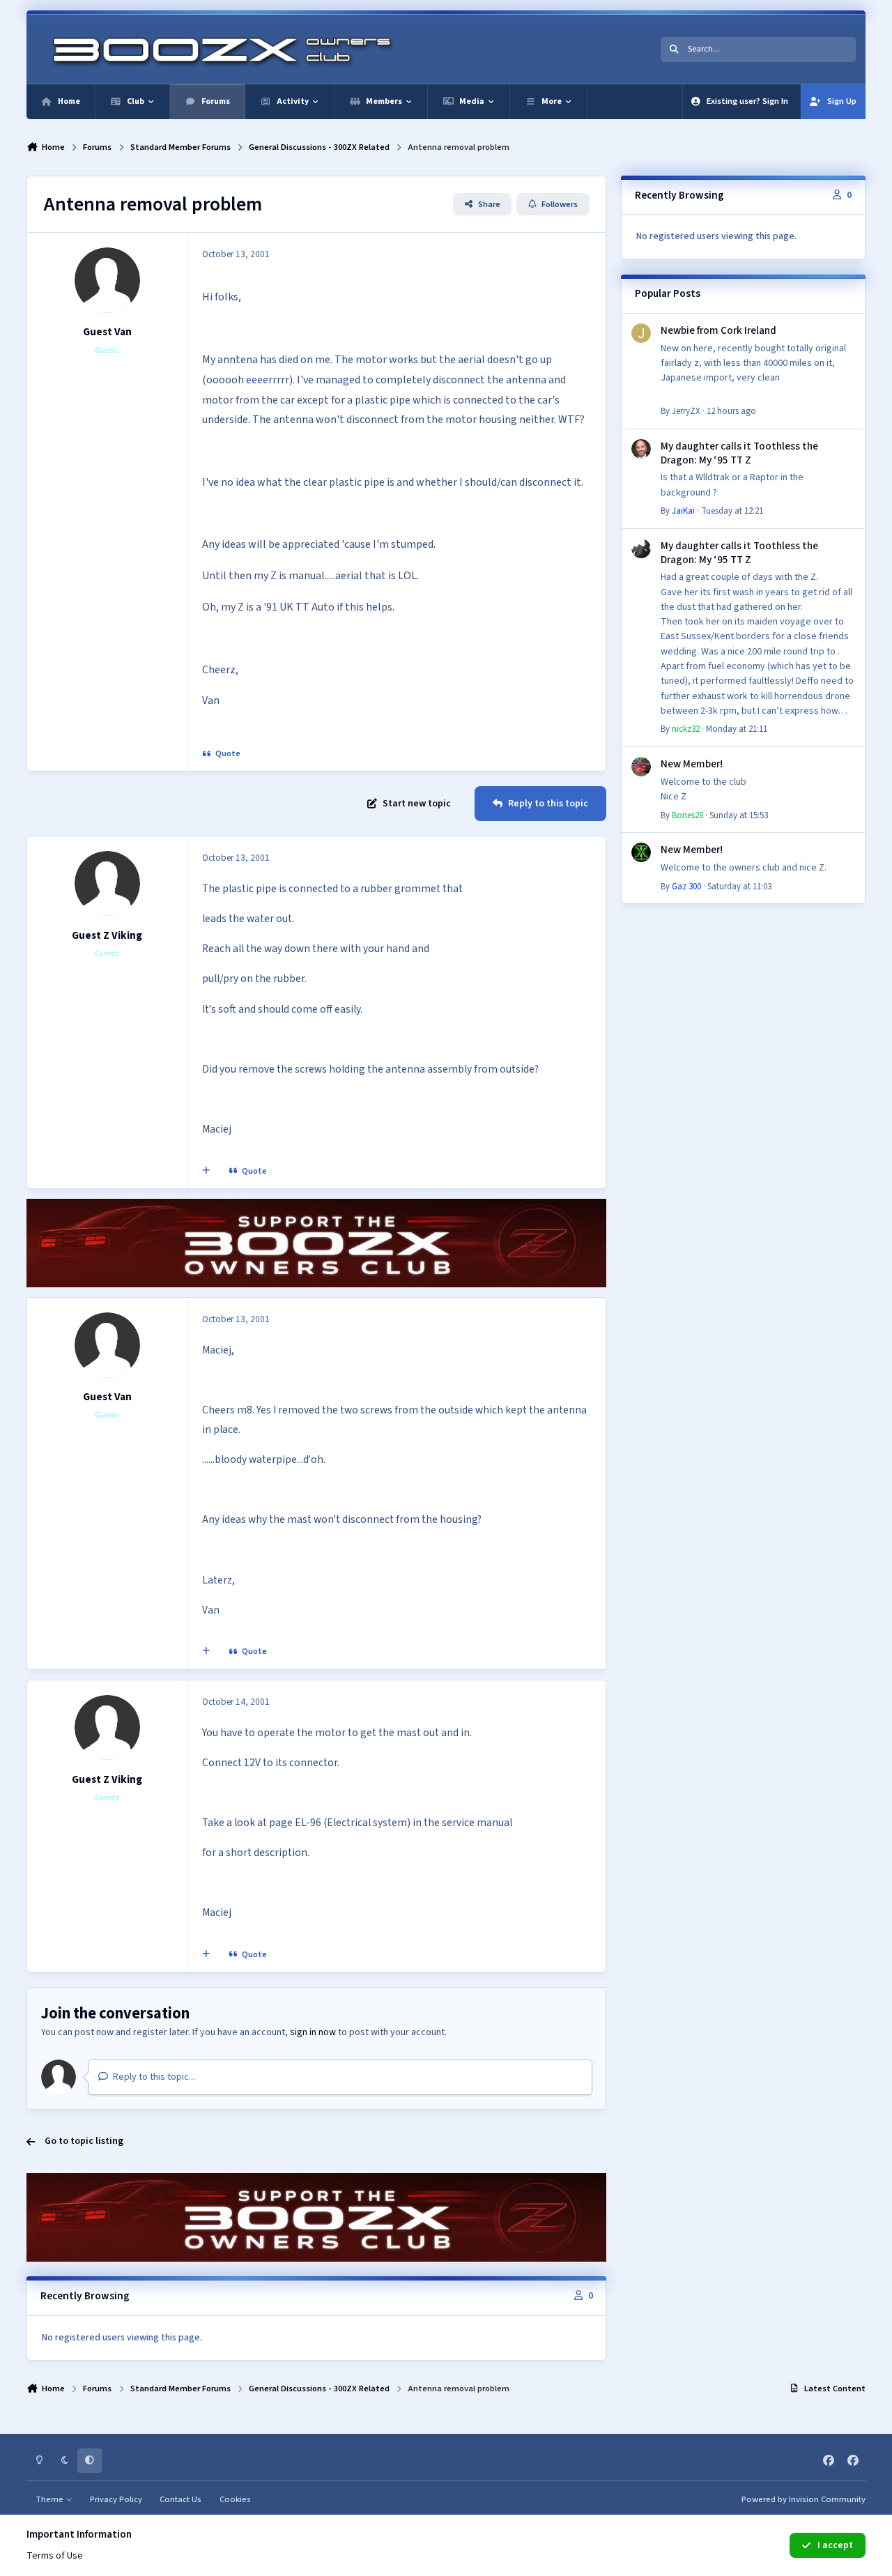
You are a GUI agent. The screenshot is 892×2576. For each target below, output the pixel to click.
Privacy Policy (116, 2499)
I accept (835, 2545)
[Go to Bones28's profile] (641, 767)
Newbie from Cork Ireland (718, 330)
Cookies (235, 2499)
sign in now (313, 2032)
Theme (51, 2499)
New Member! (692, 764)
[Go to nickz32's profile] (641, 549)
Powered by (803, 2499)
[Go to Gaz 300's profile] (641, 852)
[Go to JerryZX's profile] (641, 333)
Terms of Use (55, 2556)
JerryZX (686, 411)
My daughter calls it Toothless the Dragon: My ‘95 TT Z (739, 453)
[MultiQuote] (206, 1172)
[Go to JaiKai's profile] (641, 449)
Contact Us (180, 2499)
